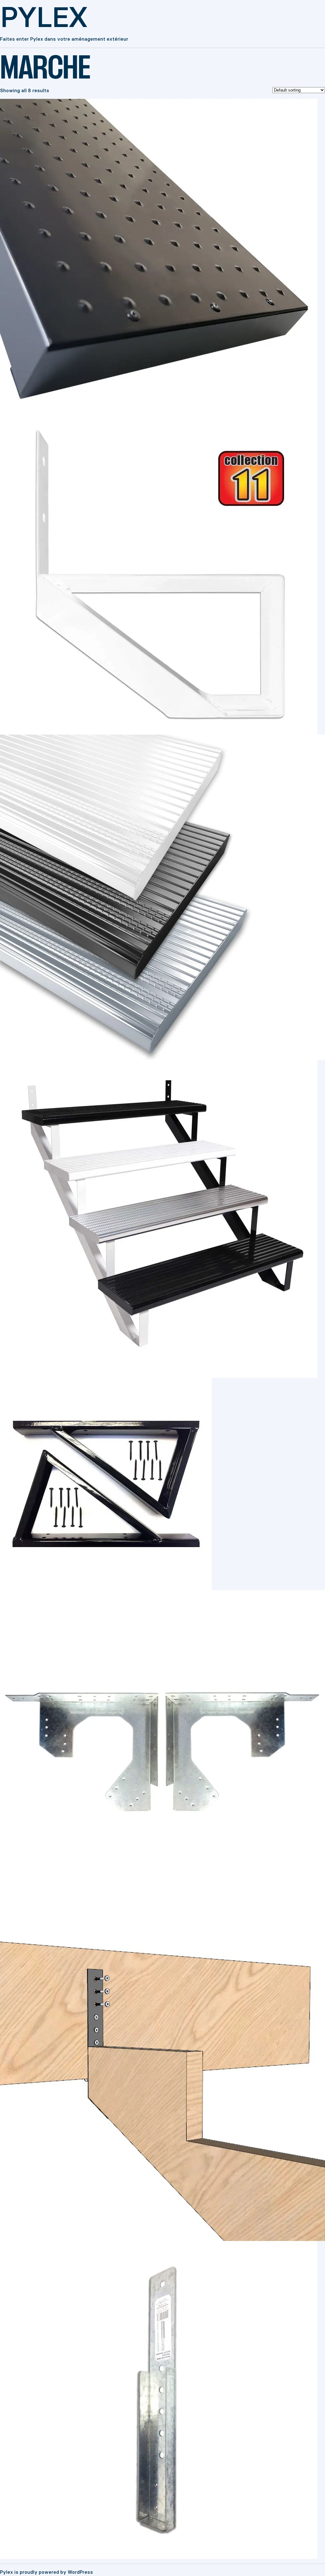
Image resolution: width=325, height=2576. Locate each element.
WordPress (80, 2572)
